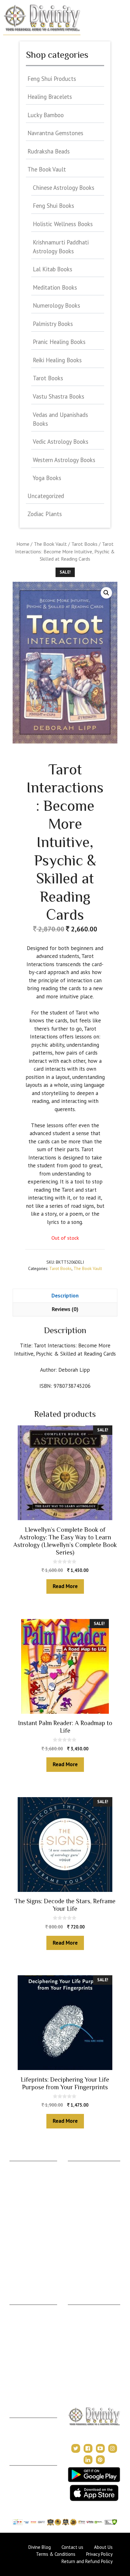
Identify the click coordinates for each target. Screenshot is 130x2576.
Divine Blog (79, 2309)
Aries (15, 2166)
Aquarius (18, 2259)
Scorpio (17, 2231)
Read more (65, 1586)
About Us (19, 2470)
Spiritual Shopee (84, 2319)
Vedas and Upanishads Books (60, 419)
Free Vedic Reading (88, 2268)
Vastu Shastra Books (59, 396)
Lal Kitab (77, 2250)
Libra (15, 2221)
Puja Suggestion (84, 2203)
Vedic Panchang (84, 2328)
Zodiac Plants (45, 514)
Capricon (19, 2250)
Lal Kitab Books (53, 269)
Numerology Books (56, 305)
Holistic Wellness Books (63, 224)
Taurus (16, 2175)
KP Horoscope (83, 2240)
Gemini (17, 2184)
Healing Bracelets (50, 97)
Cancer (17, 2194)
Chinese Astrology (86, 2347)
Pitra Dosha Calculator (90, 2221)
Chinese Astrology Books (64, 188)
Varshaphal (20, 2441)
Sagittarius (20, 2240)
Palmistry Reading (28, 2337)
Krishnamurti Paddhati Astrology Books (61, 247)
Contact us (72, 2547)
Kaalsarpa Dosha (85, 2194)
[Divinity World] (42, 17)
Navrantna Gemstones (55, 133)
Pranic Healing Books (59, 342)
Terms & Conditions (30, 2479)
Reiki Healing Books (57, 360)
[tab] (65, 1296)
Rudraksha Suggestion (90, 2184)
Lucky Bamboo (46, 115)
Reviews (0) (65, 1309)
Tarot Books (84, 544)
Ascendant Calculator (89, 2166)
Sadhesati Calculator (88, 2212)
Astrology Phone (26, 2309)
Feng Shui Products (52, 79)
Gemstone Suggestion (90, 2175)
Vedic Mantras (83, 2356)
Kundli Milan (22, 2422)
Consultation (22, 2319)
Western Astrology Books (64, 460)
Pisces (16, 2268)
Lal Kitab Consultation (31, 2363)
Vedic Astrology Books (61, 442)
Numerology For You (89, 2259)
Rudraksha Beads (49, 151)
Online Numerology (29, 2372)
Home (23, 544)
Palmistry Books (53, 324)
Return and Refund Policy (87, 2561)
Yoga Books (47, 478)
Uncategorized (46, 496)
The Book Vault (50, 544)
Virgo (15, 2212)
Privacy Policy (24, 2489)
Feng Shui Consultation (32, 2328)
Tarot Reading (82, 2337)
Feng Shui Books (53, 206)
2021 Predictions (85, 2365)
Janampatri (20, 2432)
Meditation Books (55, 287)
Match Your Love (85, 2277)
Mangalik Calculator (88, 2231)
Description (65, 1296)
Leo (13, 2203)
